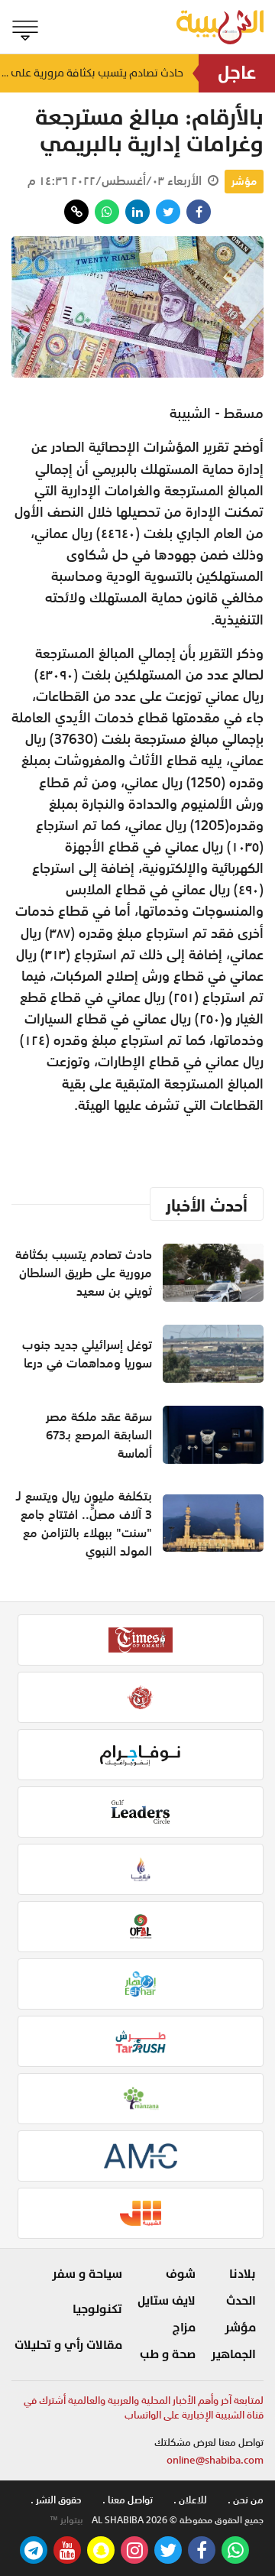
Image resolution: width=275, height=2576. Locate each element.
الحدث (241, 2301)
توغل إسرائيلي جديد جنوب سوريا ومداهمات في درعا (87, 1354)
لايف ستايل (167, 2301)
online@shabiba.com (215, 2460)
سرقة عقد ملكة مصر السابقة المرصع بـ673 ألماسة (99, 1435)
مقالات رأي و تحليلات (68, 2345)
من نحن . (246, 2500)
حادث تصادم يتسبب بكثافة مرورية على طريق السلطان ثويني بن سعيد (92, 73)
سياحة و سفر (87, 2274)
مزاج (184, 2328)
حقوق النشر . (56, 2500)
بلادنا (243, 2274)
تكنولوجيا (97, 2309)
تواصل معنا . (128, 2500)
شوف (181, 2274)
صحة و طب (168, 2354)
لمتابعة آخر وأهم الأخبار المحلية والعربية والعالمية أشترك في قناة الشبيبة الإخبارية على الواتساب (144, 2408)
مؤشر (244, 181)
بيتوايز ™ (66, 2520)
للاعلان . (190, 2500)
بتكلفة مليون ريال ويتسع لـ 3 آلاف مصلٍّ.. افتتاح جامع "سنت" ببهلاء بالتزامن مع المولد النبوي (84, 1523)
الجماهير (233, 2354)
